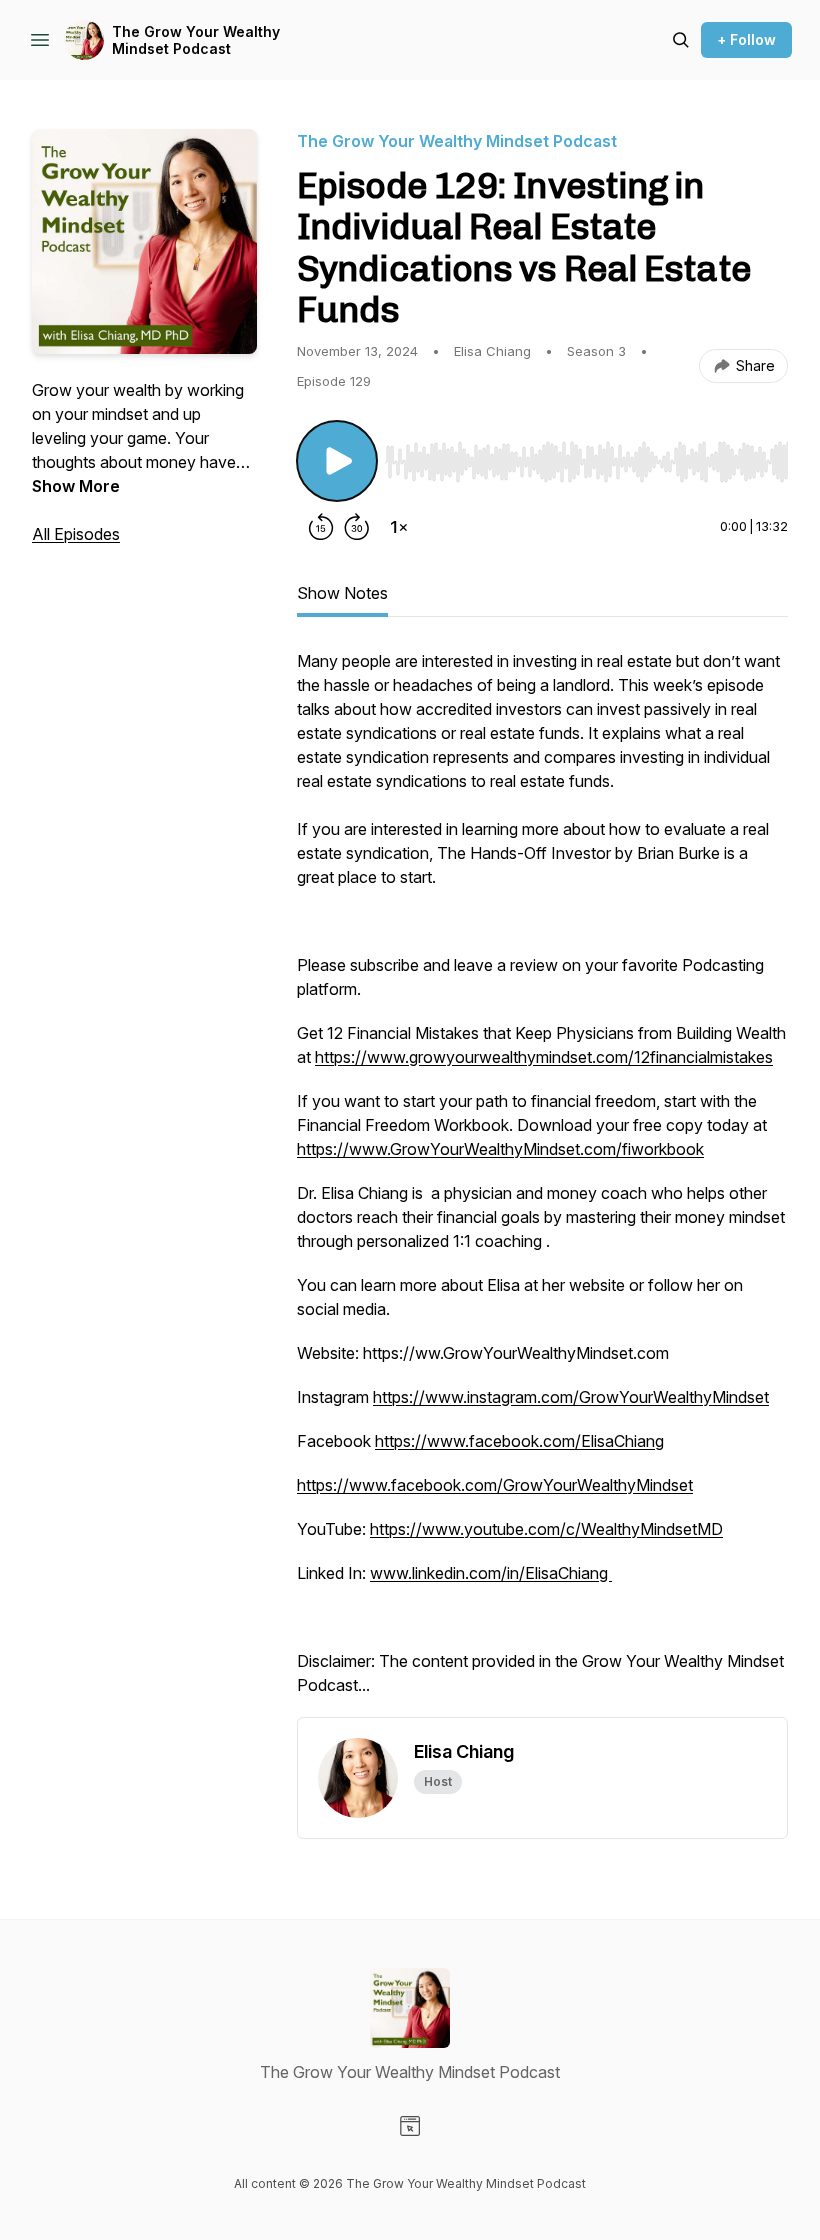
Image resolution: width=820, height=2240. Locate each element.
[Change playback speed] (399, 527)
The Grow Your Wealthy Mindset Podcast (196, 40)
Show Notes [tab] (342, 593)
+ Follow (746, 39)
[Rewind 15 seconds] (321, 527)
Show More (76, 486)
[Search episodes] (681, 40)
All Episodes (76, 534)
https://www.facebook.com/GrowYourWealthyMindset (495, 1485)
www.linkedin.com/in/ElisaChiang (491, 1573)
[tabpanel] (542, 1183)
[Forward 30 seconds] (357, 527)
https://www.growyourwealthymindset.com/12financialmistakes (544, 1057)
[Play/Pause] (337, 461)
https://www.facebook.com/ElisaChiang (519, 1441)
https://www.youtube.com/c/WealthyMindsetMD (546, 1529)
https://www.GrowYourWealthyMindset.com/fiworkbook (500, 1149)
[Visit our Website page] (410, 2126)
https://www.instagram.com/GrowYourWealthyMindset (571, 1397)
